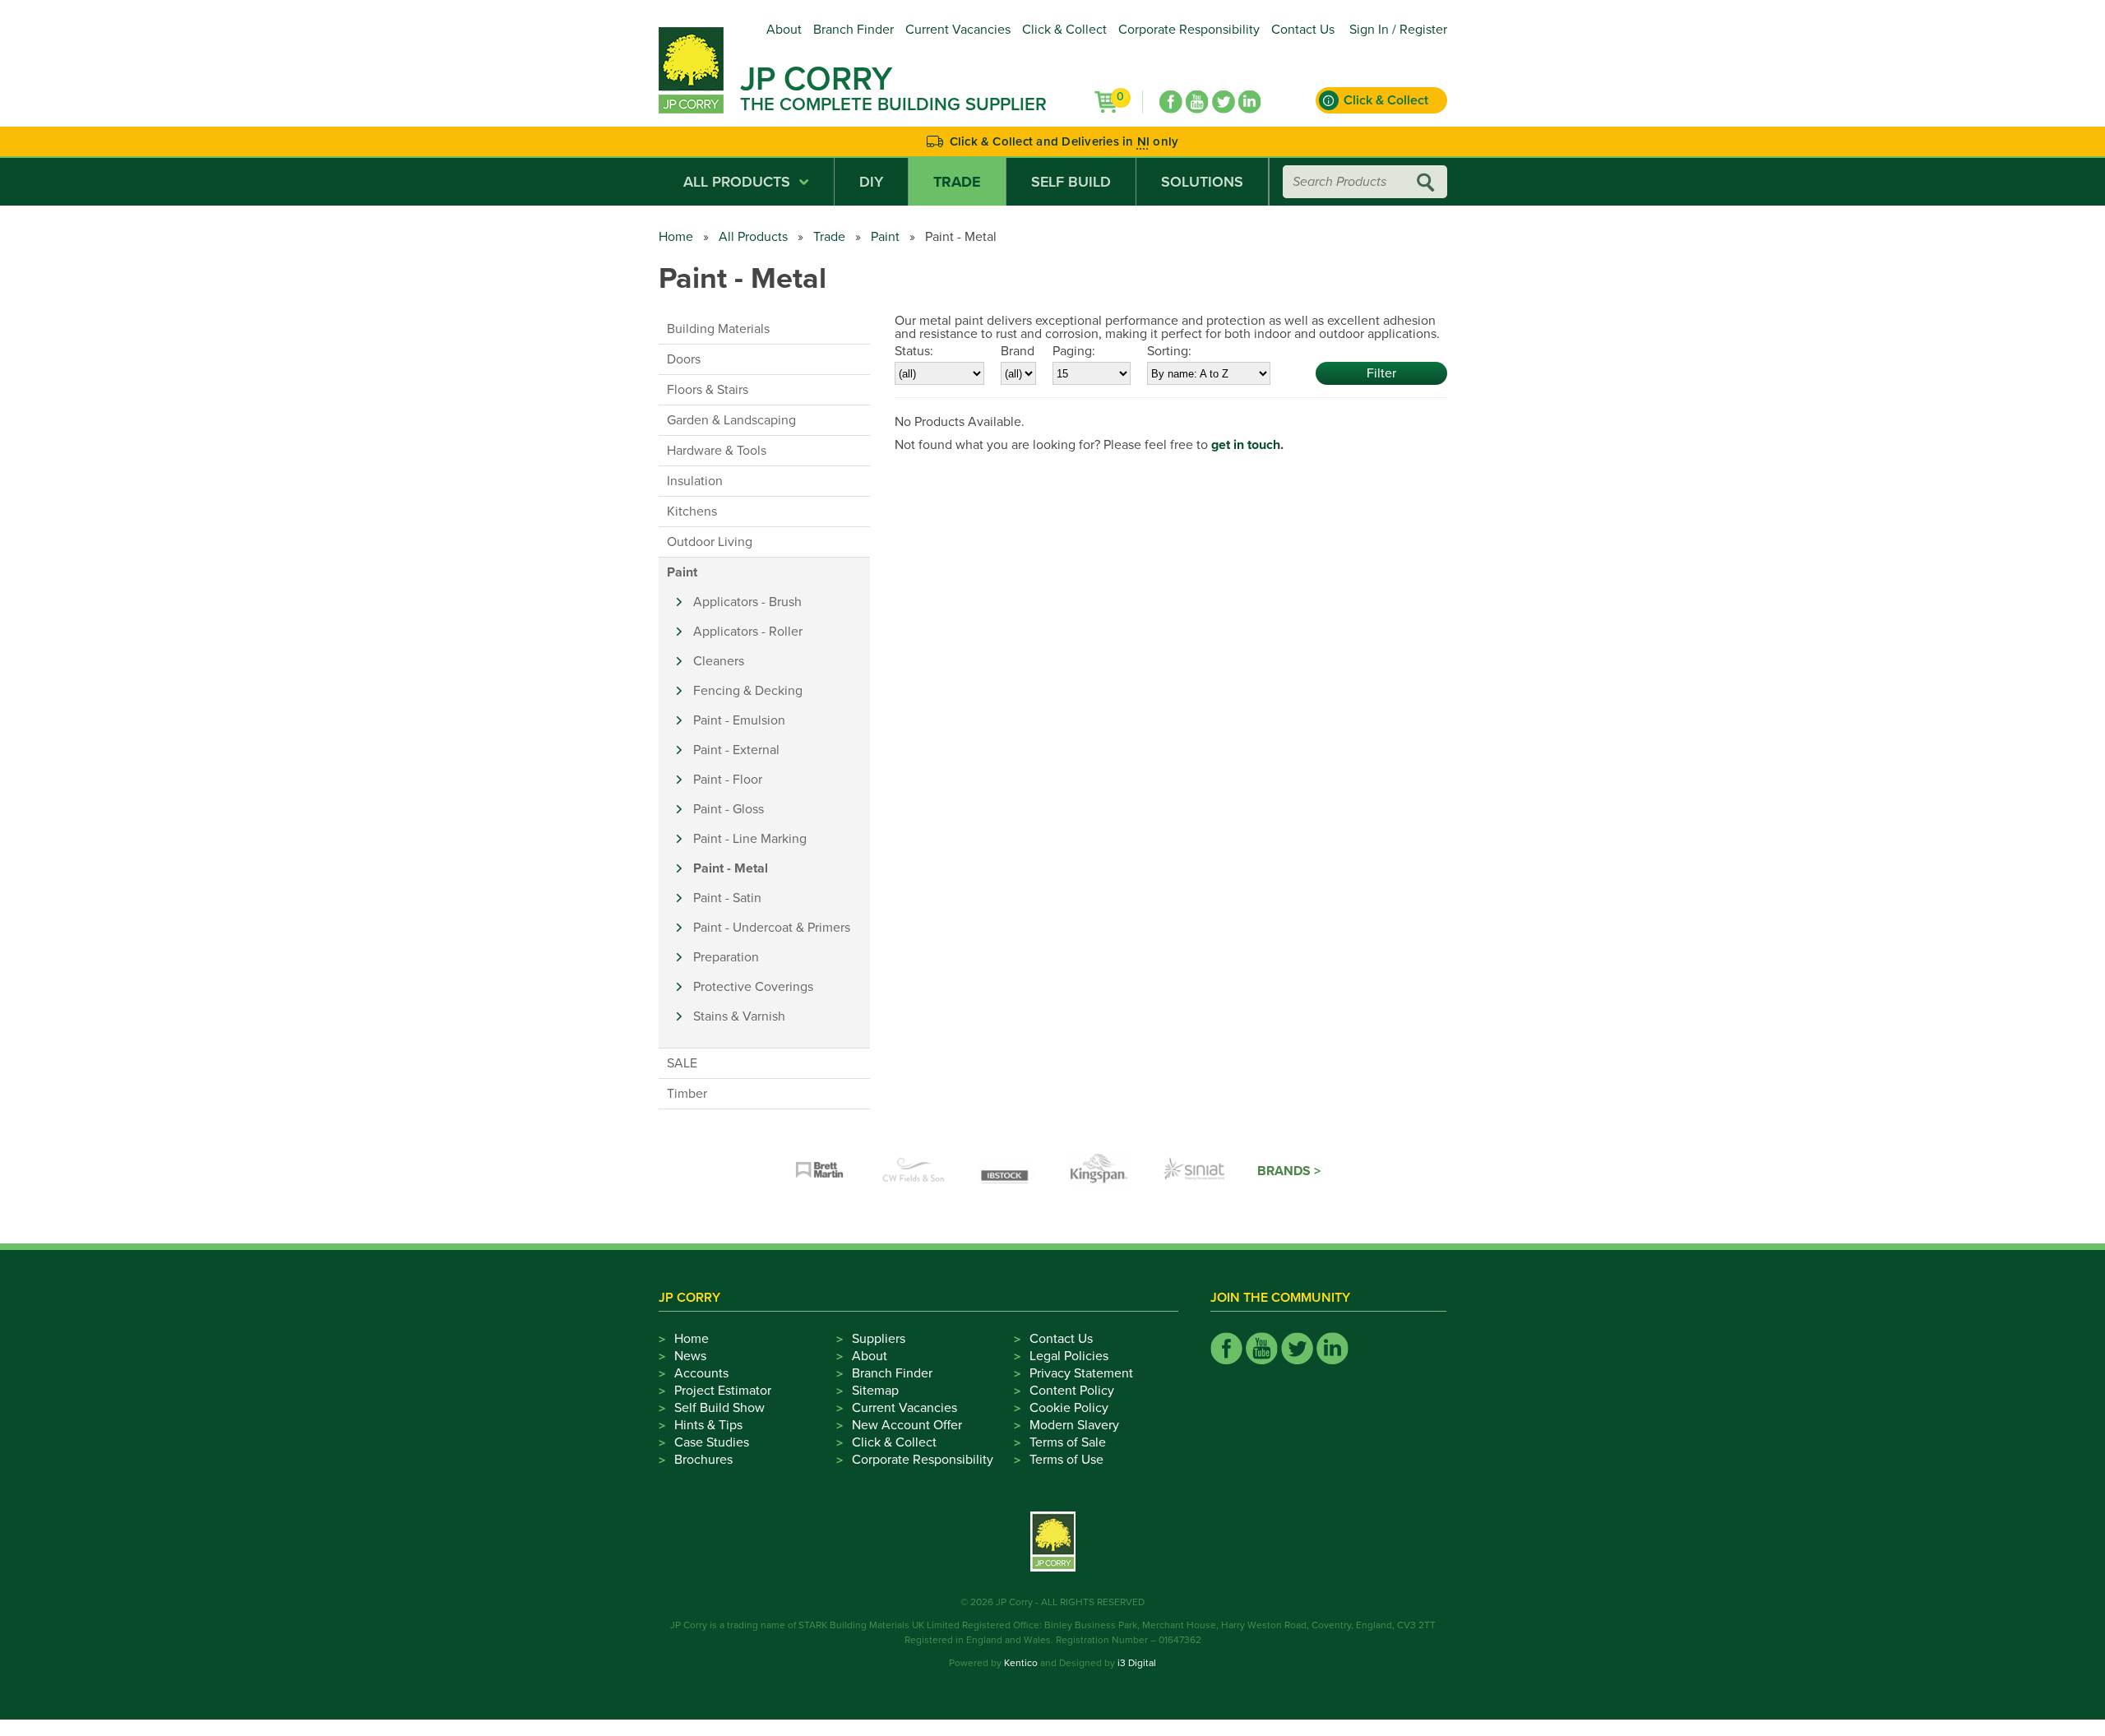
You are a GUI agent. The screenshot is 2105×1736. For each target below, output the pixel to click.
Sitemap (875, 1391)
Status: (914, 351)
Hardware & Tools (717, 451)
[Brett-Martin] (820, 1171)
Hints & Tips (708, 1425)
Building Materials (718, 329)
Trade (957, 182)
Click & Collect (1064, 30)
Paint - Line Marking (750, 839)
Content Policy (1072, 1391)
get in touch (1246, 445)
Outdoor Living (710, 542)
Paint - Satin (727, 898)
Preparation (726, 957)
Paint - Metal (731, 868)
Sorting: (1169, 351)
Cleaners (719, 661)
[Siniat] (1195, 1171)
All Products (737, 182)
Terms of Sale (1068, 1442)
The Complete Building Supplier (893, 104)
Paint (885, 237)
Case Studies (712, 1442)
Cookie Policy (1069, 1408)
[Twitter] (1224, 102)
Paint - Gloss (729, 809)
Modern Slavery (1074, 1425)
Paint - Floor (728, 780)
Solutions (1202, 182)
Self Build (1071, 182)
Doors (684, 359)
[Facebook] (1171, 102)
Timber (687, 1094)
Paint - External (736, 750)
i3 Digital (1137, 1663)
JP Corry (816, 79)
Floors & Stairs (708, 390)
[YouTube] (1197, 102)
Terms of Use (1066, 1460)
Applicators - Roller (748, 632)
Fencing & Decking (748, 691)
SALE (682, 1063)
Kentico (1021, 1663)
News (690, 1356)
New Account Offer (907, 1425)
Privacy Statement (1081, 1373)
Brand (1018, 351)
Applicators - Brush (747, 602)
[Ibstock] (1007, 1171)
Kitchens (692, 512)
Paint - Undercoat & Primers (772, 928)
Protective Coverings (753, 987)
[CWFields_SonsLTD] (914, 1171)
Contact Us (1303, 30)
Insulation (695, 481)
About (784, 30)
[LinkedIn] (1250, 102)
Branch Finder (854, 30)
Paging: (1074, 351)
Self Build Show (719, 1408)
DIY (871, 182)
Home (676, 237)
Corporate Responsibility (1189, 30)
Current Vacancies (958, 30)
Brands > (1289, 1171)
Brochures (703, 1460)
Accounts (701, 1373)
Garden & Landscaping (731, 420)
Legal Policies (1069, 1356)
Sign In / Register (1398, 30)
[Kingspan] (1101, 1171)
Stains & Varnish (739, 1016)
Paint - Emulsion (739, 720)
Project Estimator (723, 1391)
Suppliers (879, 1339)
